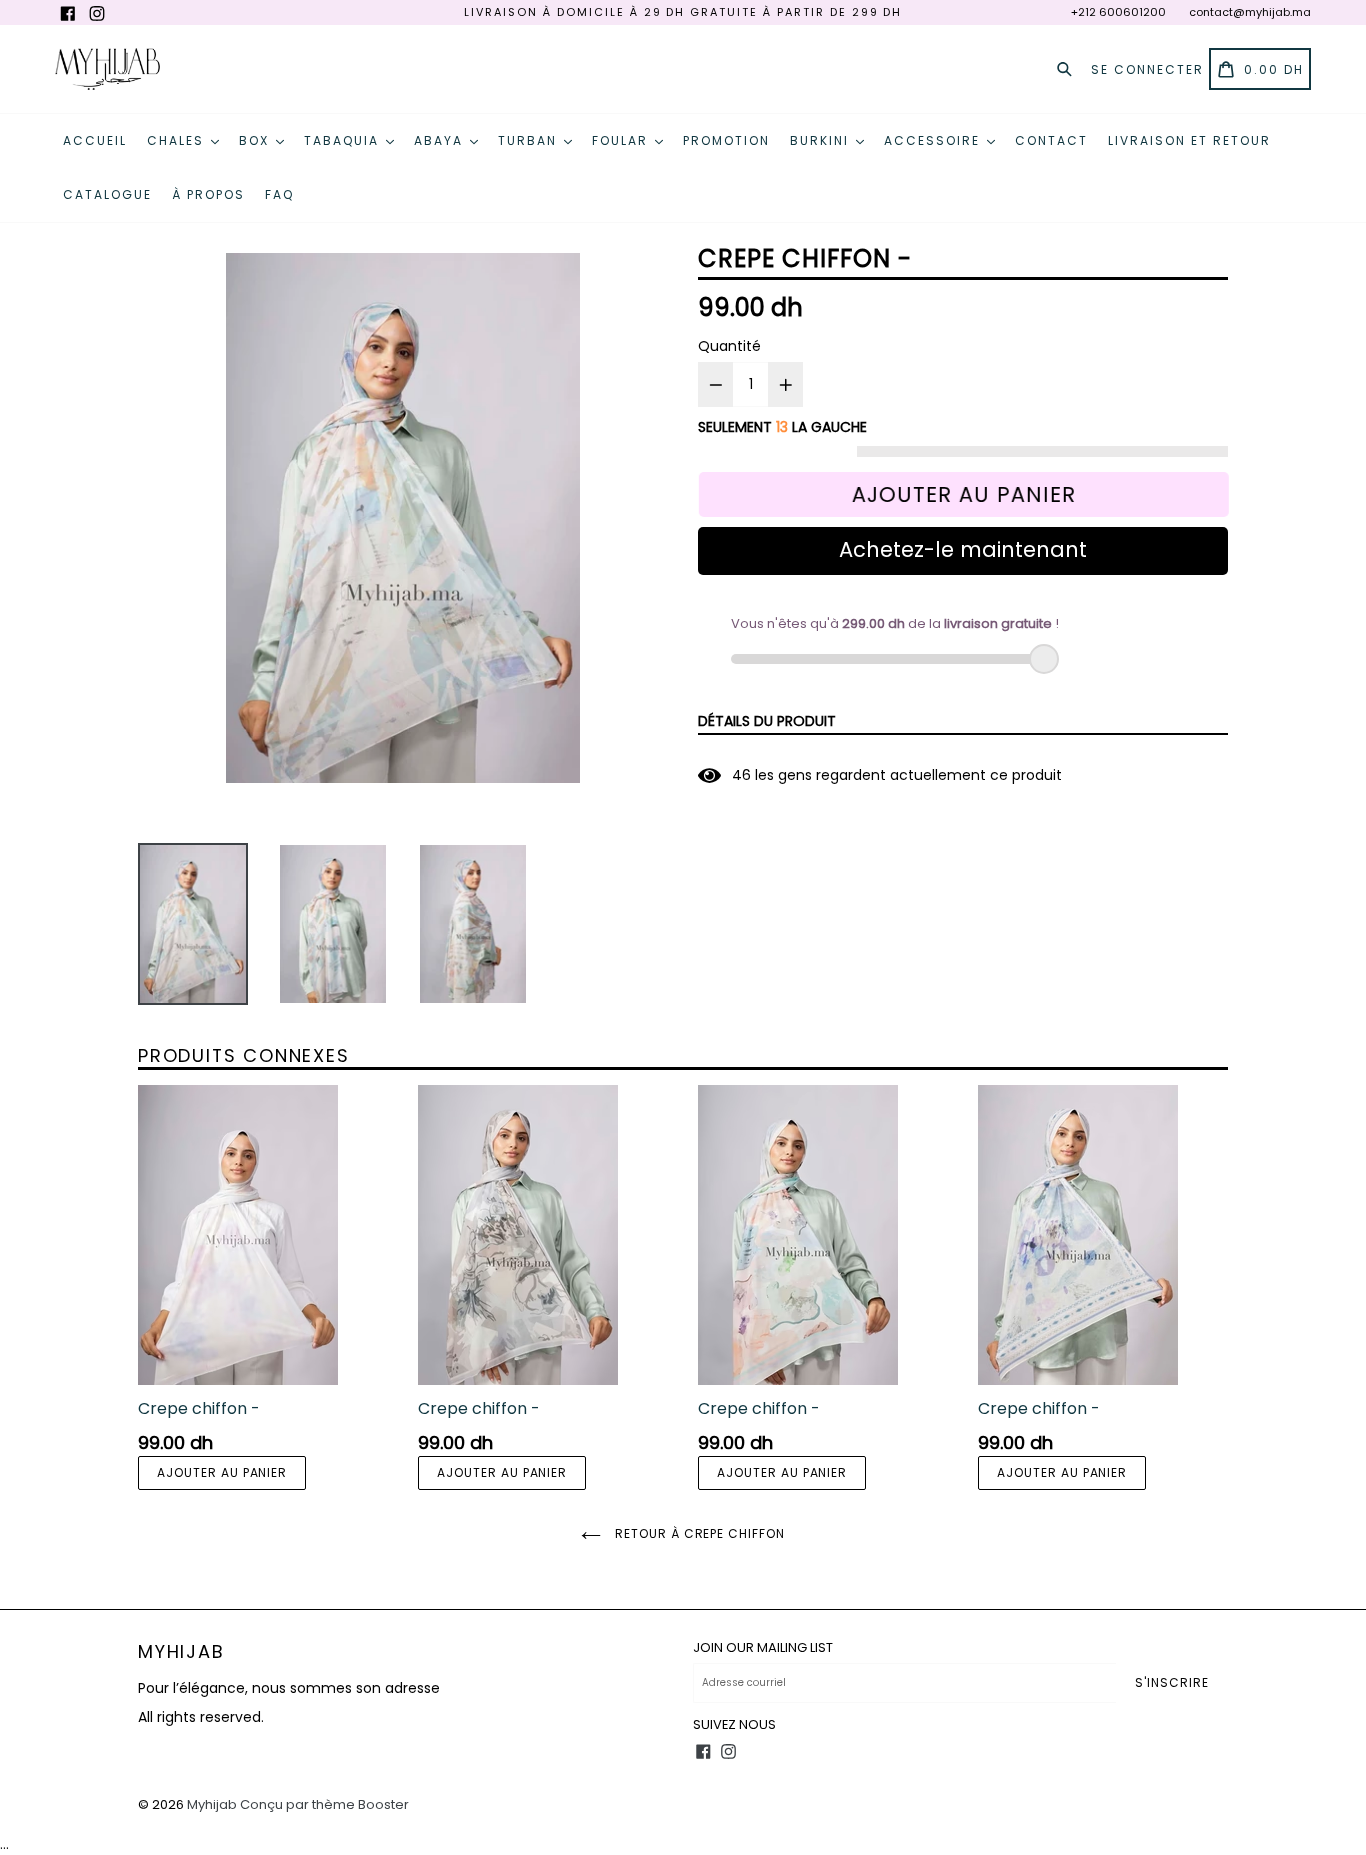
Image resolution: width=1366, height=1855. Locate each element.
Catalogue (107, 194)
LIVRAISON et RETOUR (1189, 140)
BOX (256, 140)
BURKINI (822, 140)
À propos (208, 194)
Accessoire (934, 140)
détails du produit (767, 721)
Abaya (441, 140)
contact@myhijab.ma (1250, 12)
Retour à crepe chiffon (698, 1533)
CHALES (178, 140)
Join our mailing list (763, 1648)
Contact (1051, 140)
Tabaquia (344, 140)
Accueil (95, 140)
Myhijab (181, 1652)
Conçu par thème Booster (324, 1804)
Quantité (729, 346)
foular (622, 140)
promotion (726, 140)
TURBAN (530, 140)
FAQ (279, 194)
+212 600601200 (1118, 12)
